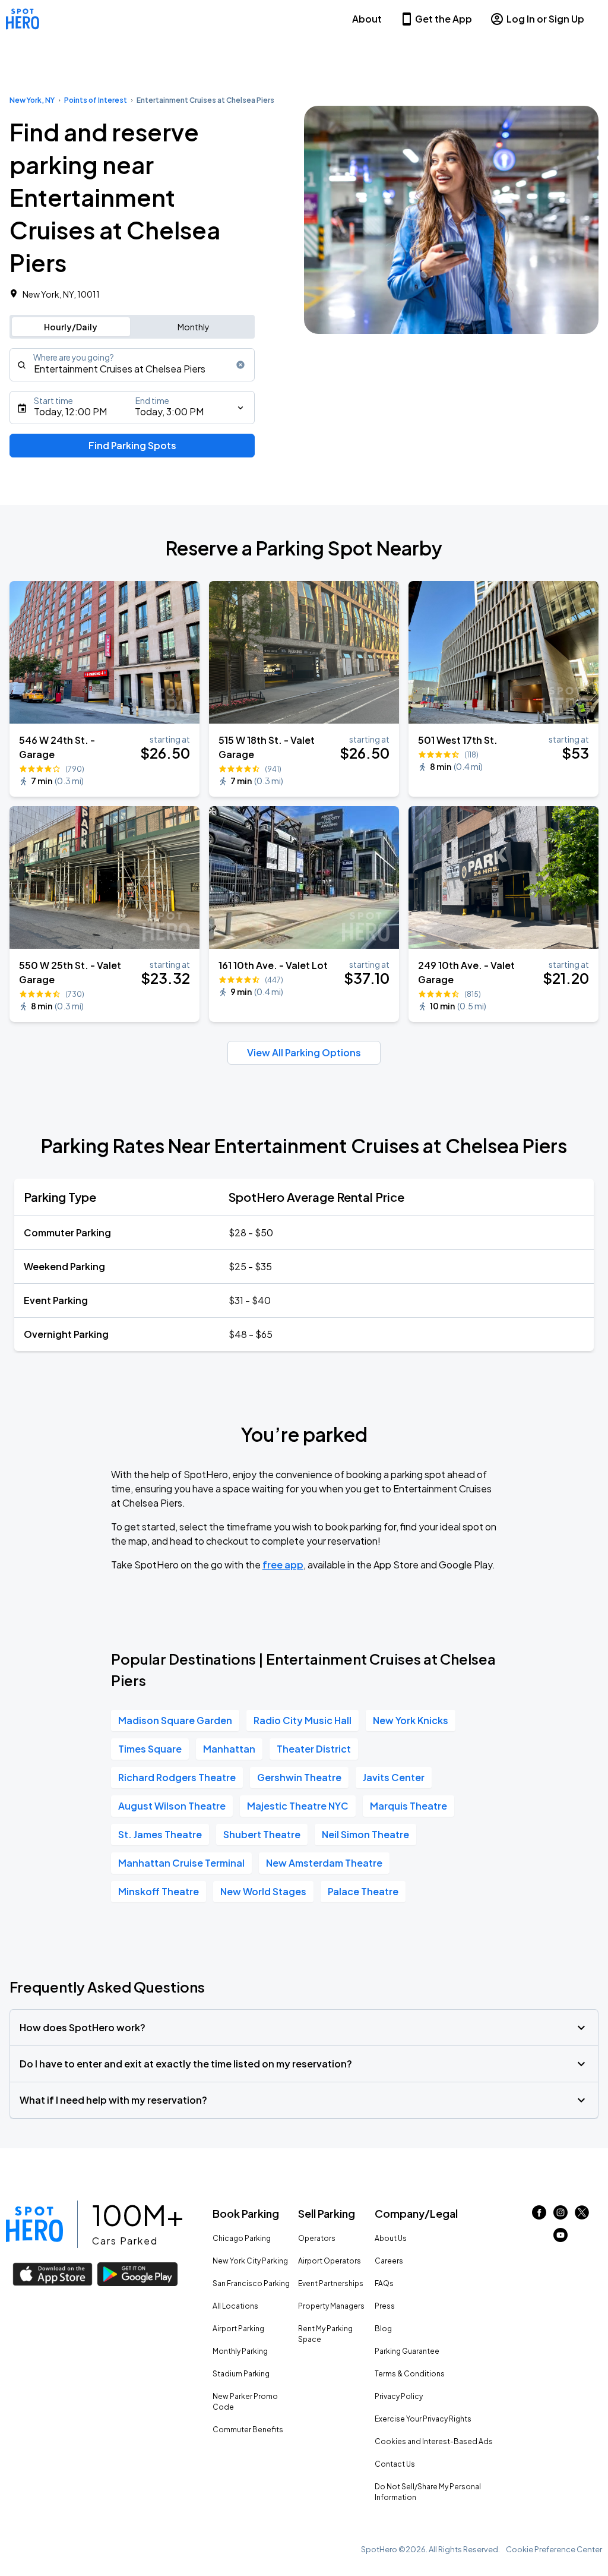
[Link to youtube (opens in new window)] (560, 2238)
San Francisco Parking (251, 2283)
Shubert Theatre (262, 1834)
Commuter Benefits (248, 2430)
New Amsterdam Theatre (324, 1863)
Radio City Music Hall (303, 1720)
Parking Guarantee (407, 2351)
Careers (389, 2261)
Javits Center (394, 1777)
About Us (391, 2238)
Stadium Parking (241, 2374)
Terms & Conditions (410, 2374)
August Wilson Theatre (172, 1806)
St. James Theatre (160, 1834)
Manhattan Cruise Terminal (181, 1863)
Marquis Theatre (408, 1806)
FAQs (384, 2283)
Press (385, 2306)
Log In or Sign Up (545, 19)
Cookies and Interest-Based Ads (434, 2441)
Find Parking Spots (132, 445)
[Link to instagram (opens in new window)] (560, 2216)
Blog (383, 2329)
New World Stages (263, 1891)
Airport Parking (238, 2329)
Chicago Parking (242, 2238)
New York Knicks (411, 1720)
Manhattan (229, 1749)
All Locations (235, 2306)
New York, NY (32, 100)
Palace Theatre (363, 1891)
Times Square (150, 1749)
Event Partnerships (331, 2283)
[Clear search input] (240, 365)
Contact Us (395, 2464)
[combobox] (132, 365)
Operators (317, 2238)
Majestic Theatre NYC (298, 1806)
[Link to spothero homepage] (34, 2224)
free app (283, 1565)
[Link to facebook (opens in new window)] (539, 2216)
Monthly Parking (240, 2351)
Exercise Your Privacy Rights (423, 2419)
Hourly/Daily (71, 327)
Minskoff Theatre (159, 1891)
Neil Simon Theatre (365, 1834)
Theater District (314, 1749)
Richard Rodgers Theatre (177, 1777)
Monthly (194, 327)
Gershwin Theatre (299, 1777)
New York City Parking (250, 2261)
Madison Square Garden (175, 1720)
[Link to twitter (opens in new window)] (582, 2216)
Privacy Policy (399, 2396)
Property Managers (331, 2306)
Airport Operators (330, 2261)
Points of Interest (96, 100)
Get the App (444, 19)
